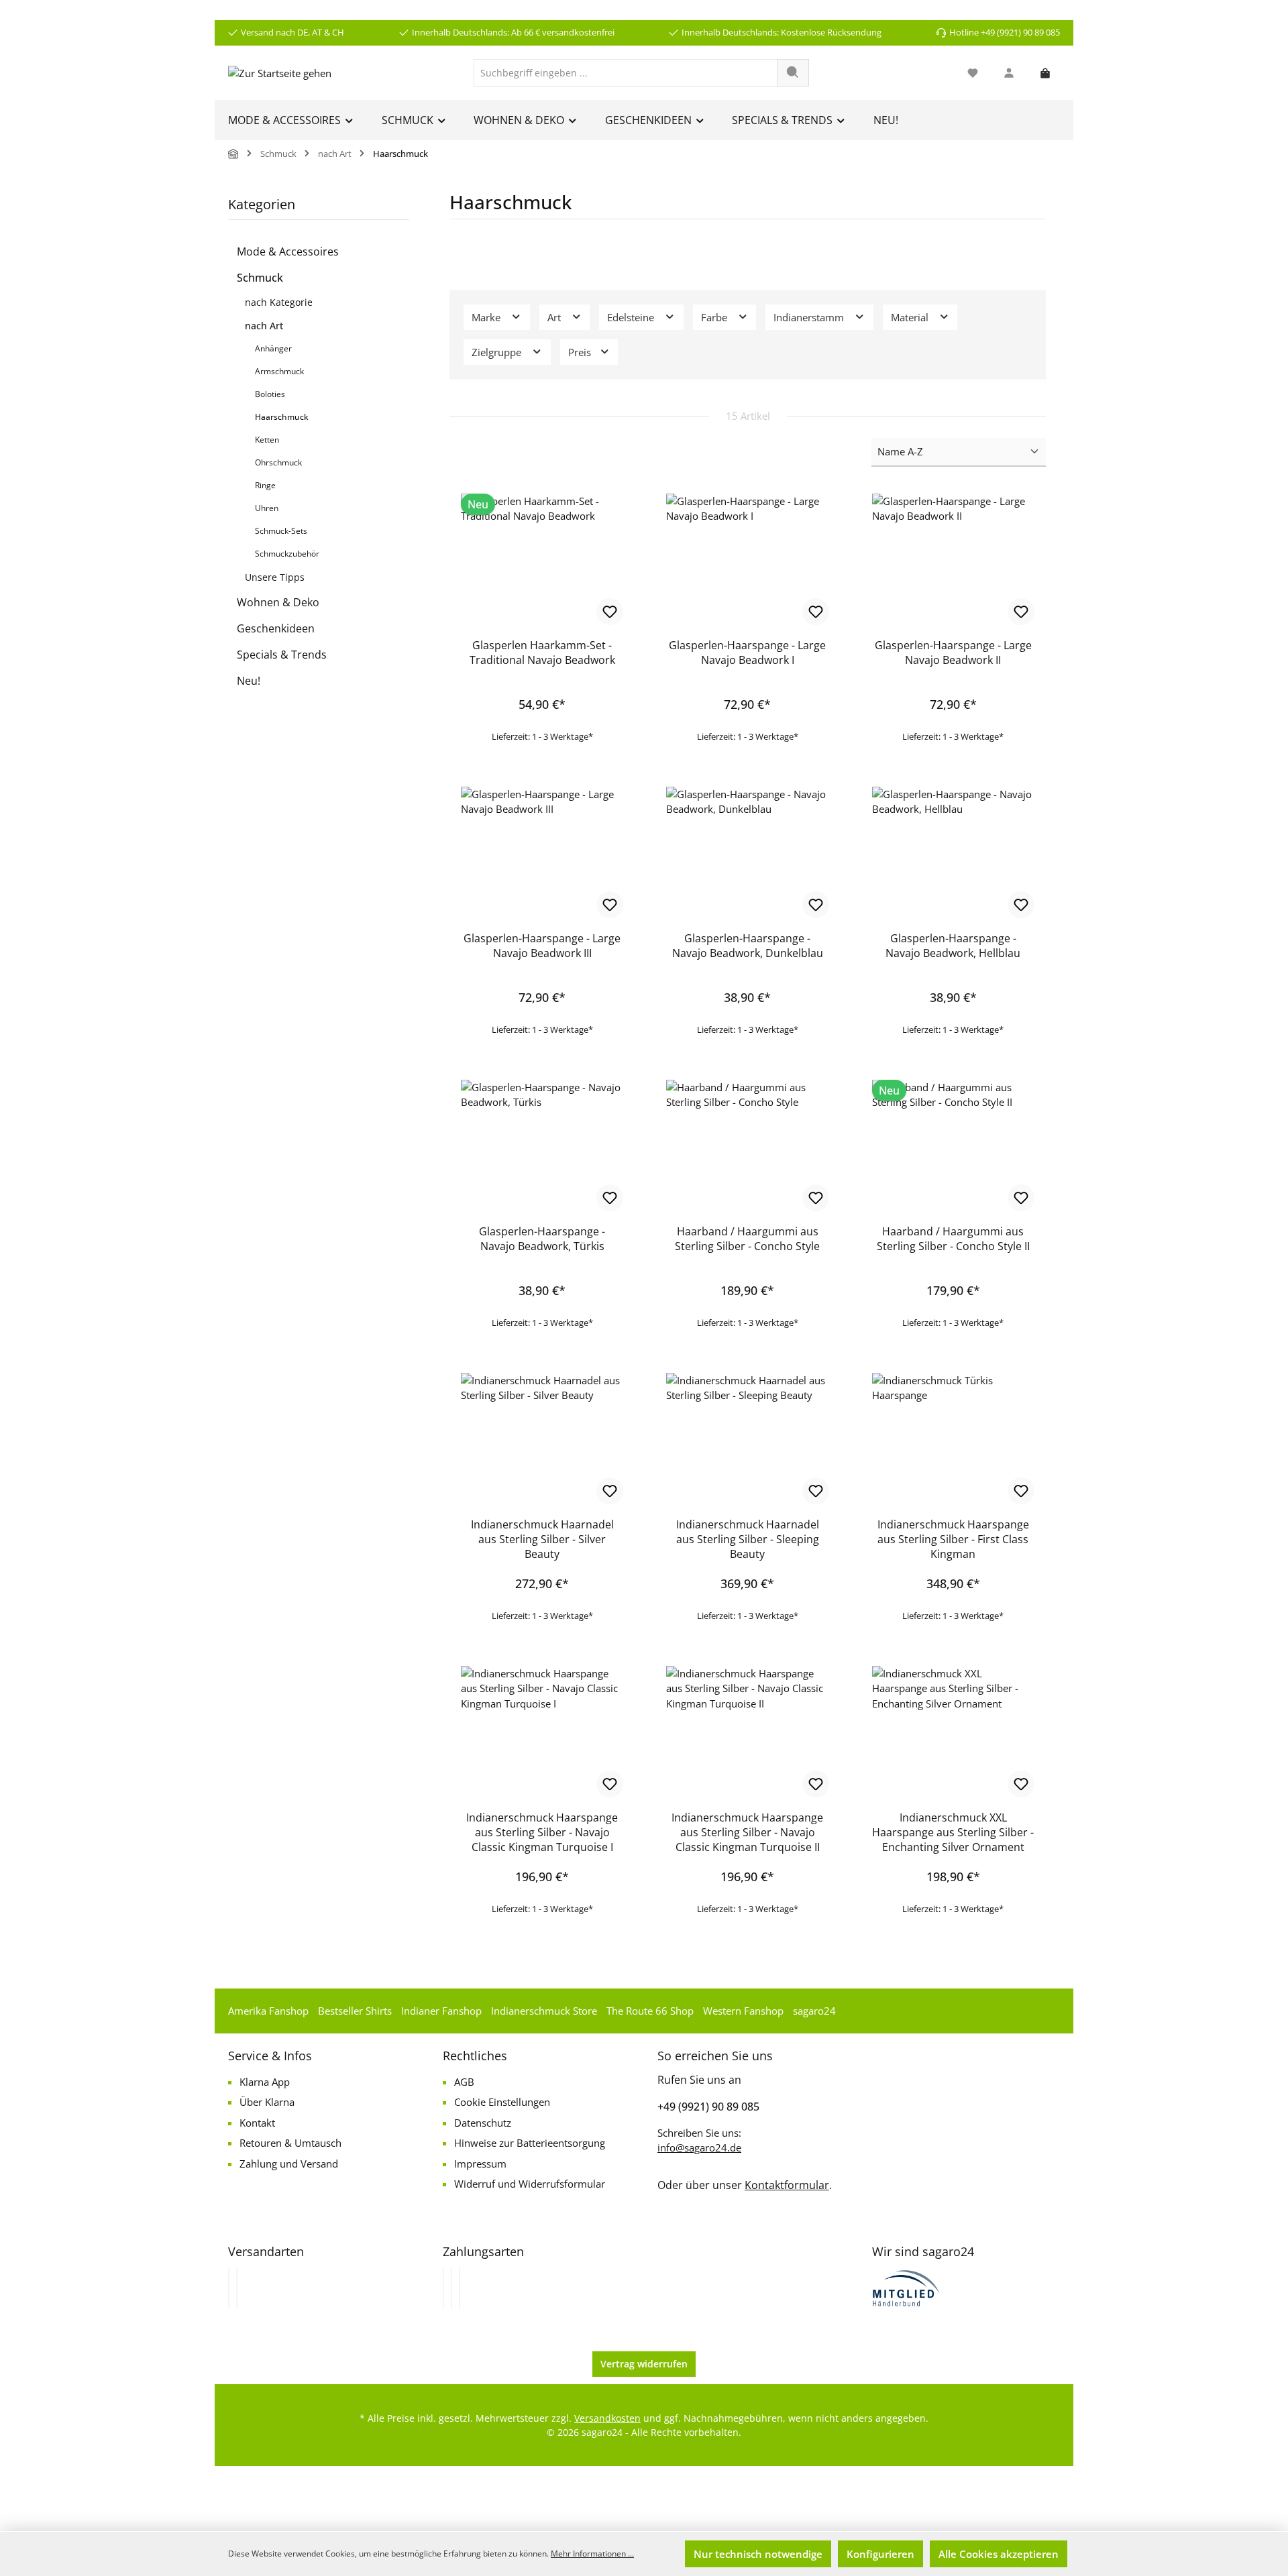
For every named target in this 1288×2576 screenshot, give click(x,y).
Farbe (715, 317)
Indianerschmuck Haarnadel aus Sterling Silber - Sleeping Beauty (748, 1539)
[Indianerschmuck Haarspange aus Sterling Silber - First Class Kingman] (953, 1440)
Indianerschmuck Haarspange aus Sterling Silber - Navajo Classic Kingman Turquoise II (747, 1832)
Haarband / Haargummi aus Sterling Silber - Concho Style (747, 1239)
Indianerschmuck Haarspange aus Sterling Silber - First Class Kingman (953, 1539)
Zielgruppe (498, 352)
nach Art (264, 326)
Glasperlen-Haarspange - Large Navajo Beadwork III (542, 946)
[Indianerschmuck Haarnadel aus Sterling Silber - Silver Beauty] (542, 1440)
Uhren (267, 508)
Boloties (270, 394)
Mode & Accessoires (288, 251)
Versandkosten (607, 2418)
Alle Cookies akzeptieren (999, 2554)
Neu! (249, 681)
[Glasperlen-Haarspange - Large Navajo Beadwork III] (542, 854)
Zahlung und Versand (289, 2164)
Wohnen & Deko (278, 602)
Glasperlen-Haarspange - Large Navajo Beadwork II (953, 653)
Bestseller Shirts (355, 2011)
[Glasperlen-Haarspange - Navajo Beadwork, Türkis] (542, 1147)
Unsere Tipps (275, 577)
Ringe (265, 485)
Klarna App (265, 2082)
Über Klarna (267, 2102)
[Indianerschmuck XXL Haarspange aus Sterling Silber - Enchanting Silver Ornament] (953, 1733)
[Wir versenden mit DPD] (237, 2288)
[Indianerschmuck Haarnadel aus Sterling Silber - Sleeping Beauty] (747, 1440)
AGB (464, 2082)
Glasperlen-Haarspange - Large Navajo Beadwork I (747, 653)
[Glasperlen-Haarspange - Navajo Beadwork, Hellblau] (953, 854)
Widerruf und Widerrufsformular (530, 2184)
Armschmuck (279, 371)
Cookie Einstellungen (502, 2102)
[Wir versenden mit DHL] (229, 2288)
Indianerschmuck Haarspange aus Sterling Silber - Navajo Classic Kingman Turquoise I (542, 1832)
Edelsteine (632, 317)
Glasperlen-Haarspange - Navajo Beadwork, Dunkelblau (748, 946)
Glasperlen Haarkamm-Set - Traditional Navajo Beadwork (542, 653)
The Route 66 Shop (650, 2011)
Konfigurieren (880, 2554)
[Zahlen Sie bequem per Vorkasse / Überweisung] (451, 2288)
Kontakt (257, 2123)
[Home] (233, 154)
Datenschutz (483, 2123)
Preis (581, 352)
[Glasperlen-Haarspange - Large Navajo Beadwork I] (747, 561)
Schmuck (260, 278)
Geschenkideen (276, 628)
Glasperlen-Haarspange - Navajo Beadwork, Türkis (542, 1239)
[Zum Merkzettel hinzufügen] (610, 612)
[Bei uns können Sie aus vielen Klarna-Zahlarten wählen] (443, 2288)
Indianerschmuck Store (544, 2011)
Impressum (480, 2164)
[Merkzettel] (973, 73)
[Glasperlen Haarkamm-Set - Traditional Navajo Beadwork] (542, 561)
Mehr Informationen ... (592, 2554)
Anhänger (273, 348)
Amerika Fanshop (268, 2011)
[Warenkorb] (1045, 73)
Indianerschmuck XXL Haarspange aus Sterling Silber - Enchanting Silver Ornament (953, 1832)
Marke (487, 317)
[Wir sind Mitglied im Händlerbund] (906, 2287)
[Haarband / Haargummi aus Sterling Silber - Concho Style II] (953, 1147)
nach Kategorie (279, 302)
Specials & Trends (282, 655)
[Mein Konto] (1009, 73)
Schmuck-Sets (281, 531)
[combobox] (626, 73)
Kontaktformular (787, 2185)
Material (911, 317)
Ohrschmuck (278, 462)
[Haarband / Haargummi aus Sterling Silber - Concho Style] (747, 1147)
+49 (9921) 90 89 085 (708, 2107)
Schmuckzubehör (287, 554)
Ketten (267, 440)
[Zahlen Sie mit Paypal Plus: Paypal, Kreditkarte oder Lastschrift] (460, 2288)
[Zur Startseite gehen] (280, 72)
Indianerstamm (810, 317)
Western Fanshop (743, 2011)
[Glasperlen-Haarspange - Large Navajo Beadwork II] (953, 561)
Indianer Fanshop (441, 2011)
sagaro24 (814, 2011)
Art (555, 317)
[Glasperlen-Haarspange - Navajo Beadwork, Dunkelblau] (747, 854)
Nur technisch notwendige (758, 2554)
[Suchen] (793, 73)
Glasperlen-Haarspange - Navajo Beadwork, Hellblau (953, 946)
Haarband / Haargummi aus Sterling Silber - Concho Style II (953, 1239)
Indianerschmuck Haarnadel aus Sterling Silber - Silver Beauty (542, 1539)
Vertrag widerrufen (644, 2364)
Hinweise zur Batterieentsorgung (530, 2143)
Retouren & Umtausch (290, 2143)
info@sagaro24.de (699, 2147)
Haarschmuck (282, 417)
